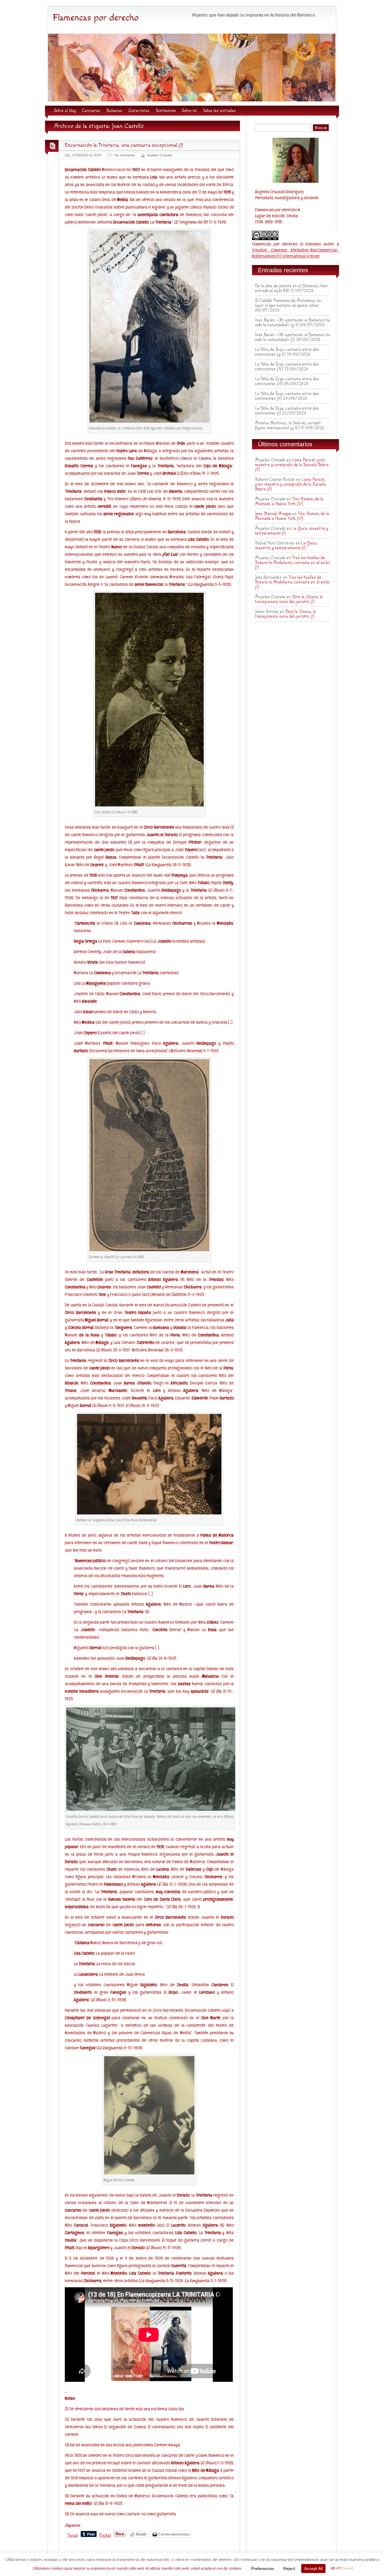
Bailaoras (114, 111)
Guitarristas (139, 111)
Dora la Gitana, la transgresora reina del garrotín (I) (289, 599)
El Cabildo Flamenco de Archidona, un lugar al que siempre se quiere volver (288, 303)
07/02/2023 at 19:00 (87, 155)
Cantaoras (91, 111)
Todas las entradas (219, 111)
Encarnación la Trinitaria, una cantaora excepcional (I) (124, 145)
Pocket (105, 2535)
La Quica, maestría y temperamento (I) (286, 546)
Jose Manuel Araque (273, 514)
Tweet (73, 2535)
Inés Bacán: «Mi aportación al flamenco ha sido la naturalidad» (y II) (292, 323)
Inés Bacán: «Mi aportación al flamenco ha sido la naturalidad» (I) (292, 337)
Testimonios (166, 111)
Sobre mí (189, 111)
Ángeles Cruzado (160, 155)
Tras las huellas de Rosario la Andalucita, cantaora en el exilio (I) (292, 563)
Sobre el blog (65, 111)
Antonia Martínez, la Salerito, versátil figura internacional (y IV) (288, 426)
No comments (125, 155)
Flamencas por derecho (96, 18)
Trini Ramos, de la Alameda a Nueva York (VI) (289, 502)
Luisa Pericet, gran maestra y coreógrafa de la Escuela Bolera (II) (292, 465)
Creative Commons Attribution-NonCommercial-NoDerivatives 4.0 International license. (295, 253)
